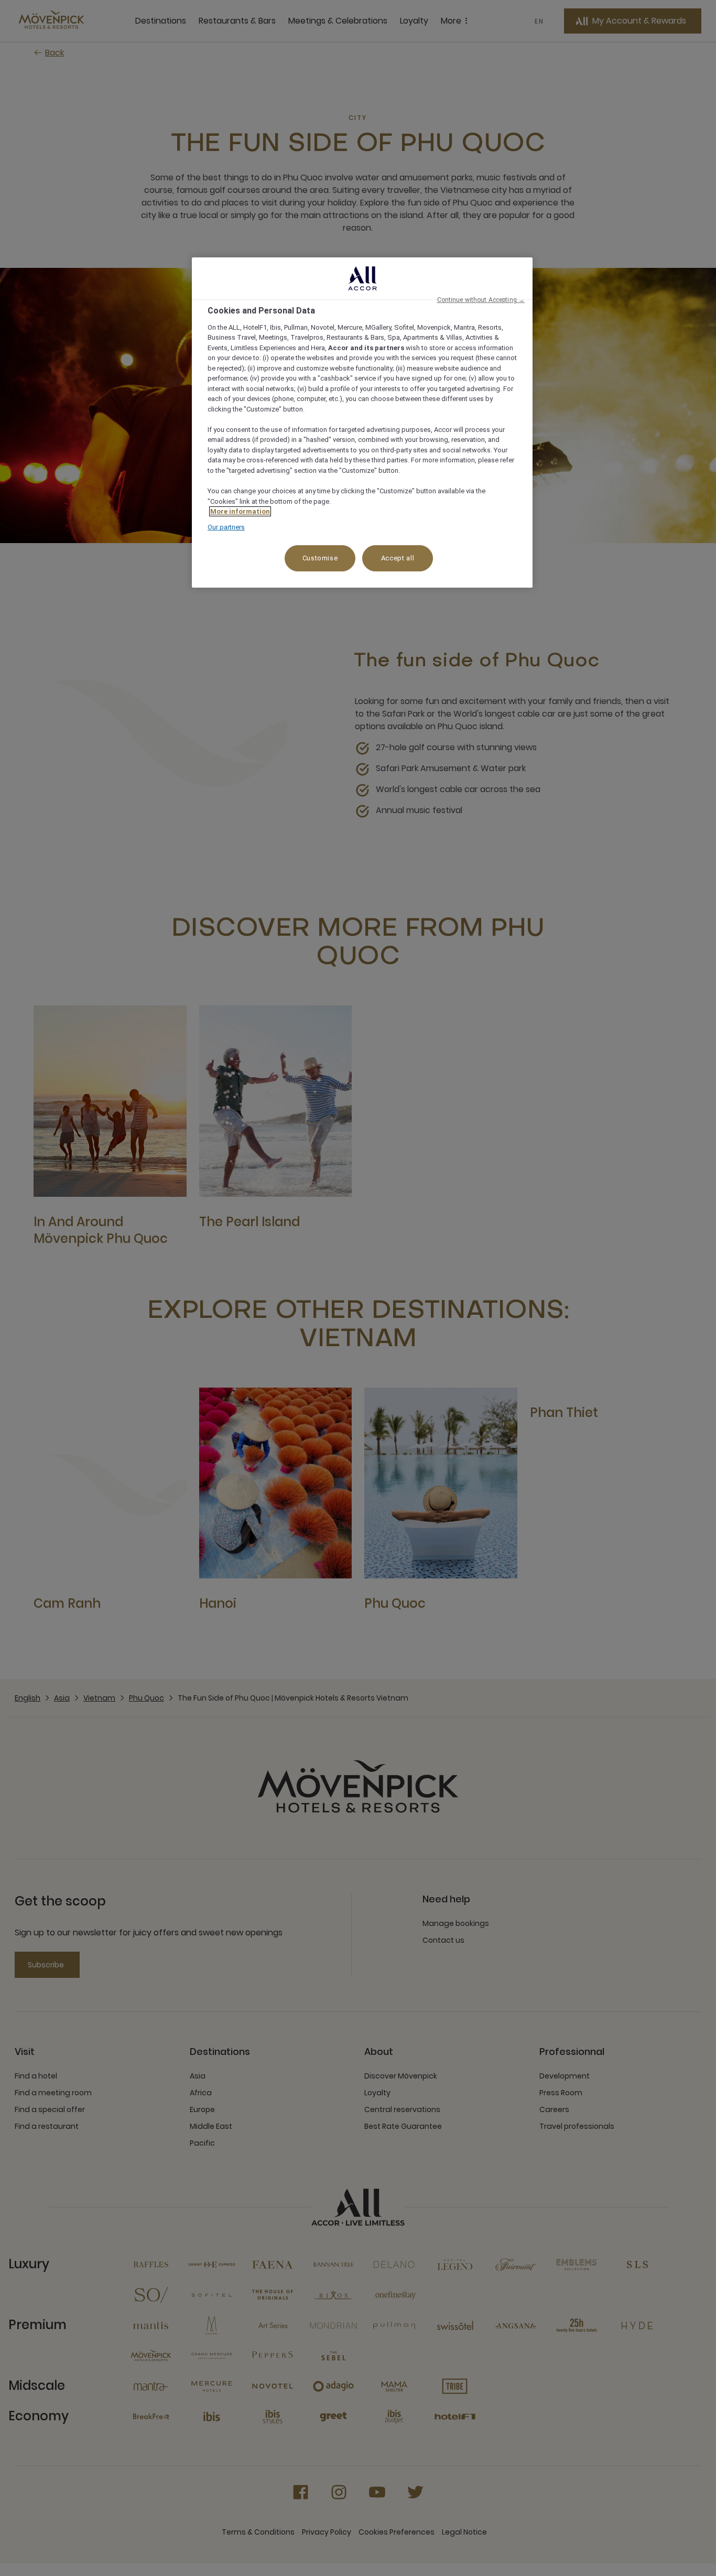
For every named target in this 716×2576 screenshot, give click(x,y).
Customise (320, 558)
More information (240, 511)
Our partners (226, 527)
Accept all (398, 558)
